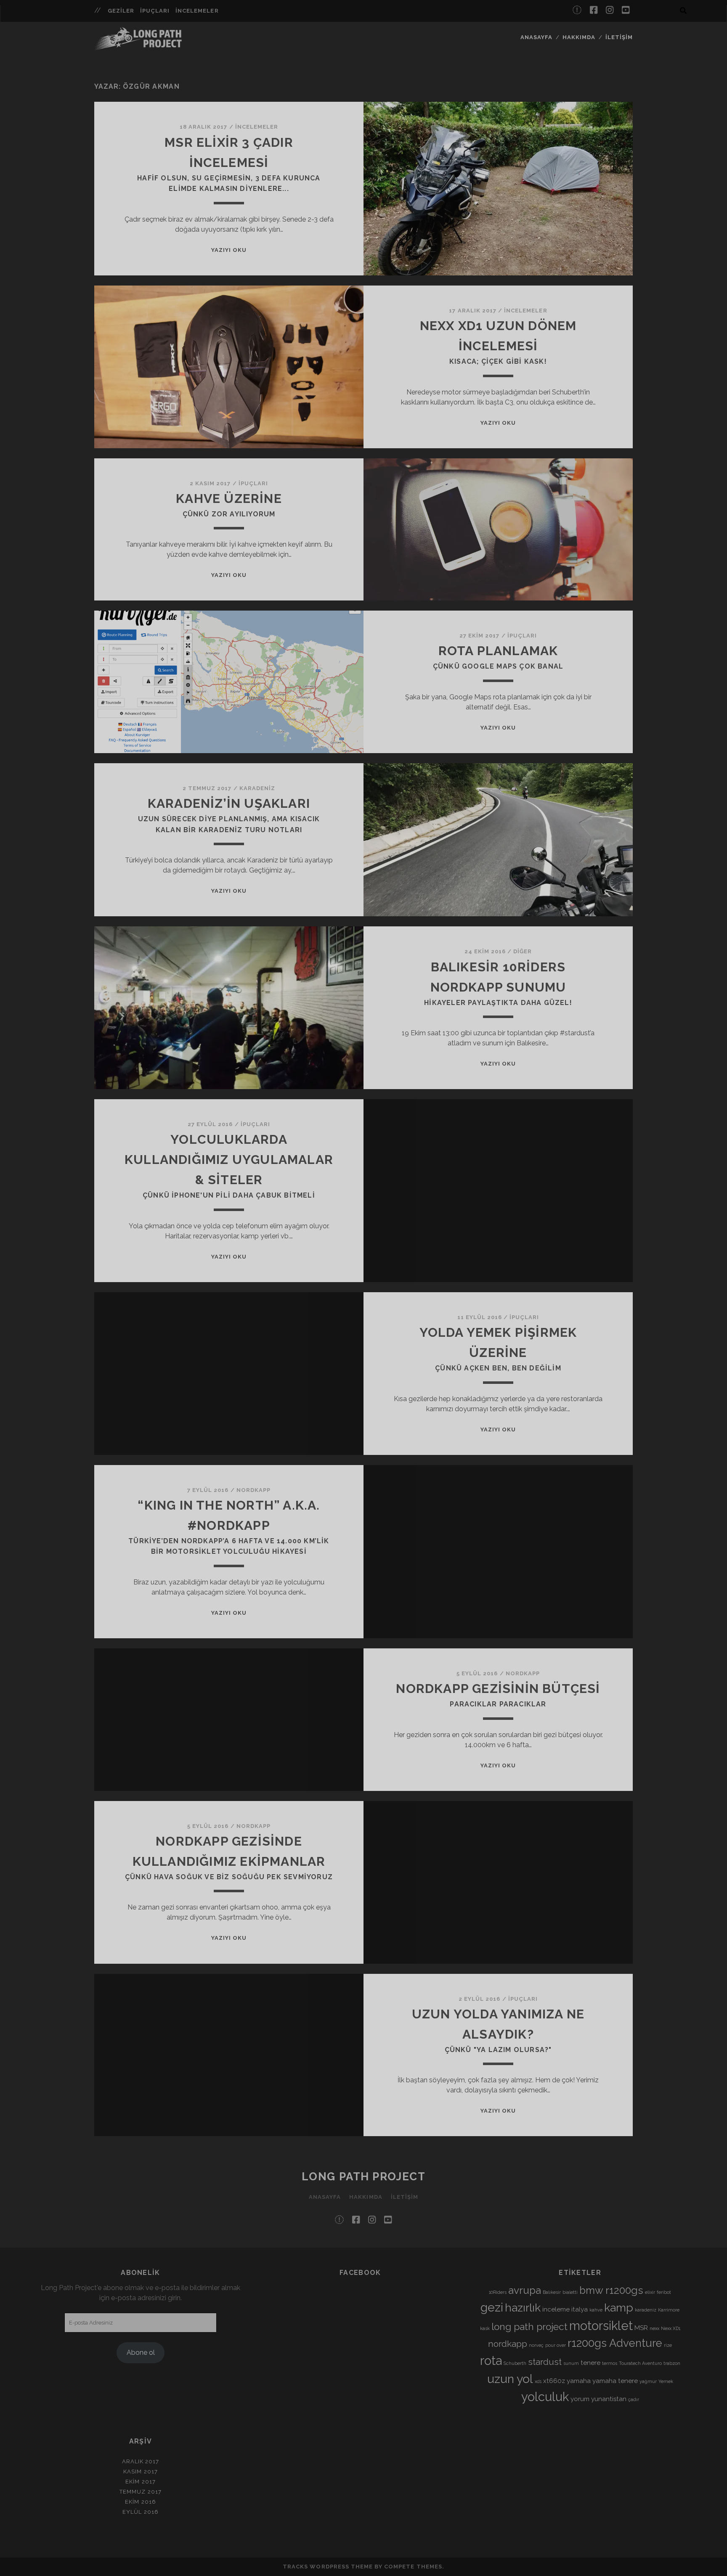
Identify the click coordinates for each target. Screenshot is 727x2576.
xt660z (554, 2381)
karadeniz (646, 2310)
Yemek (666, 2381)
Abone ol (141, 2353)
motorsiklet (601, 2326)
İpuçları (155, 11)
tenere (590, 2363)
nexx (654, 2328)
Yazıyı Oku (229, 250)
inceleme (556, 2309)
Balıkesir (552, 2292)
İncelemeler (197, 11)
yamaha (579, 2381)
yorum (580, 2399)
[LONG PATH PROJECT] (138, 46)
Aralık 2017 (141, 2461)
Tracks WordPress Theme (328, 2567)
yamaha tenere (615, 2381)
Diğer (523, 951)
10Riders (498, 2292)
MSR (641, 2328)
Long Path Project (364, 2177)
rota (491, 2360)
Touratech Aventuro (640, 2363)
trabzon (672, 2363)
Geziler (121, 11)
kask (485, 2328)
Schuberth (515, 2363)
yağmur (648, 2381)
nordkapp (508, 2344)
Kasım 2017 (140, 2472)
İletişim (619, 37)
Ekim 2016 (140, 2502)
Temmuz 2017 (140, 2492)
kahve (596, 2310)
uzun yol (510, 2379)
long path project (529, 2327)
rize (668, 2345)
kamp (619, 2308)
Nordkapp (253, 1490)
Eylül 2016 (140, 2512)
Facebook (360, 2273)
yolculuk (545, 2397)
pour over (556, 2345)
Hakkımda (579, 37)
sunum (571, 2363)
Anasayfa (536, 37)
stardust (545, 2362)
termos (610, 2363)
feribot (664, 2292)
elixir (650, 2292)
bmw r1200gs (611, 2290)
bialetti (570, 2292)
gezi (492, 2307)
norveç (536, 2345)
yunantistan (609, 2399)
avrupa (525, 2290)
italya (580, 2309)
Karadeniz (257, 788)
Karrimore (669, 2310)
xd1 (538, 2381)
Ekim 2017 (140, 2482)
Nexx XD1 (671, 2328)
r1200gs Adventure (615, 2343)
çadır (634, 2399)
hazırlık (523, 2308)
